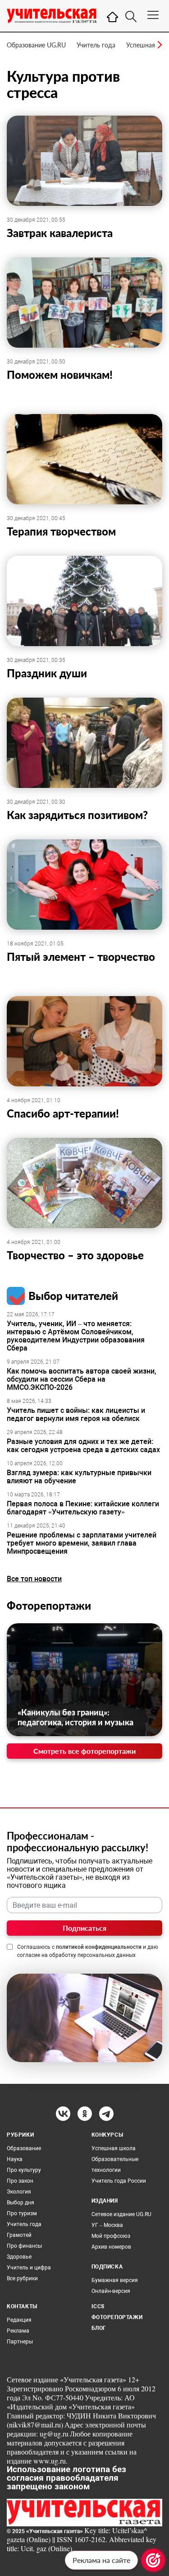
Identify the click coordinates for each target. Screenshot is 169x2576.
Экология (19, 2192)
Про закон (20, 2181)
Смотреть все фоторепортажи (84, 1751)
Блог (99, 2328)
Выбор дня (21, 2203)
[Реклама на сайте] (153, 2560)
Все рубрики (22, 2278)
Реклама (18, 2331)
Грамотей (19, 2235)
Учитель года (96, 45)
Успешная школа (114, 2148)
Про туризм (22, 2213)
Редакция (19, 2320)
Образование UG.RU (36, 45)
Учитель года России (119, 2181)
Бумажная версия (115, 2280)
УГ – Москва (107, 2225)
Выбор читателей (73, 1296)
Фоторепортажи (49, 1605)
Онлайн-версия (111, 2291)
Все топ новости (34, 1579)
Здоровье (19, 2257)
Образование (24, 2148)
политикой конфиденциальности (99, 1947)
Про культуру (24, 2170)
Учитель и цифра (29, 2268)
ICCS (98, 2306)
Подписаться (84, 1928)
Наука (15, 2159)
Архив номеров (111, 2247)
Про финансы (24, 2246)
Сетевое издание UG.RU (121, 2214)
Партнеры (20, 2342)
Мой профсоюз (111, 2236)
